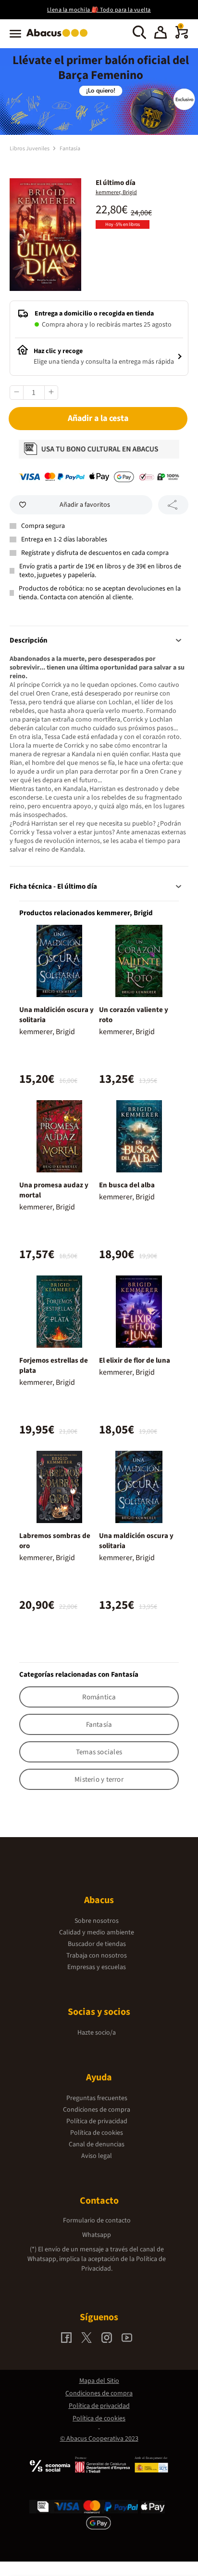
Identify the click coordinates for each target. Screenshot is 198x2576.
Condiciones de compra (97, 2110)
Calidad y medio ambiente (97, 1932)
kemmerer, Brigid (116, 192)
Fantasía (70, 149)
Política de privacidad (97, 2121)
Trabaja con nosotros (97, 1956)
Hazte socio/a (97, 2033)
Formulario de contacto (97, 2221)
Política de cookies (97, 2133)
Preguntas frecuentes (97, 2098)
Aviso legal (97, 2156)
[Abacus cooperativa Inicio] (59, 38)
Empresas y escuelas (97, 1967)
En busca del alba (127, 1185)
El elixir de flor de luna (135, 1360)
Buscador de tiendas (97, 1944)
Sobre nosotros (97, 1921)
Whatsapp (97, 2235)
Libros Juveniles (30, 149)
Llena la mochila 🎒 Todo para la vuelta (99, 10)
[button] (161, 34)
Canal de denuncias (97, 2144)
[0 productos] (182, 37)
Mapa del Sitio (99, 2381)
